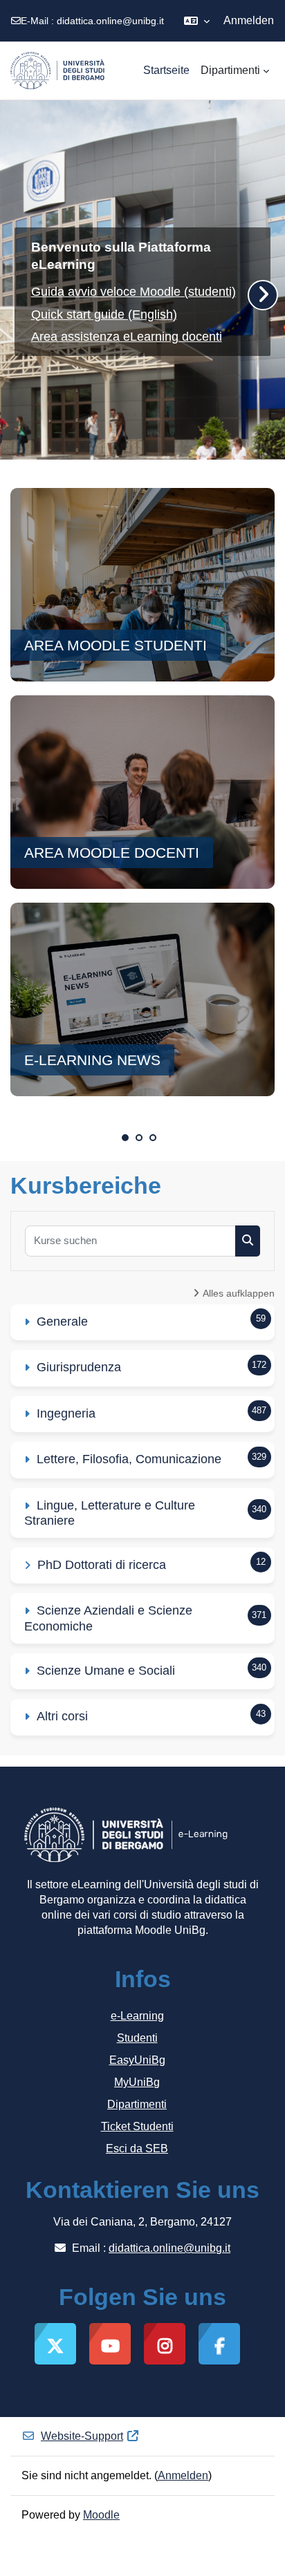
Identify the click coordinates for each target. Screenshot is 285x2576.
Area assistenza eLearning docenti (127, 337)
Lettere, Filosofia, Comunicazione (129, 1459)
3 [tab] (153, 1138)
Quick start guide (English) (104, 314)
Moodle (101, 2515)
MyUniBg (137, 2082)
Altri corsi (62, 1716)
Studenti (137, 2038)
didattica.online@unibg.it (110, 21)
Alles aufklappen (239, 1293)
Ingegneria (66, 1413)
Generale (62, 1322)
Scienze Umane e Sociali (106, 1671)
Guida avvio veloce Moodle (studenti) (134, 292)
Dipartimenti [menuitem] (230, 70)
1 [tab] (125, 1138)
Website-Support (82, 2436)
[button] (197, 21)
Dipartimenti (137, 2104)
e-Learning (137, 2016)
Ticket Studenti (137, 2126)
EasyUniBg (137, 2060)
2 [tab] (139, 1138)
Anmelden (249, 20)
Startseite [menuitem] (166, 70)
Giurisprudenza (79, 1367)
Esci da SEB (137, 2149)
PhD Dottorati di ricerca (102, 1565)
